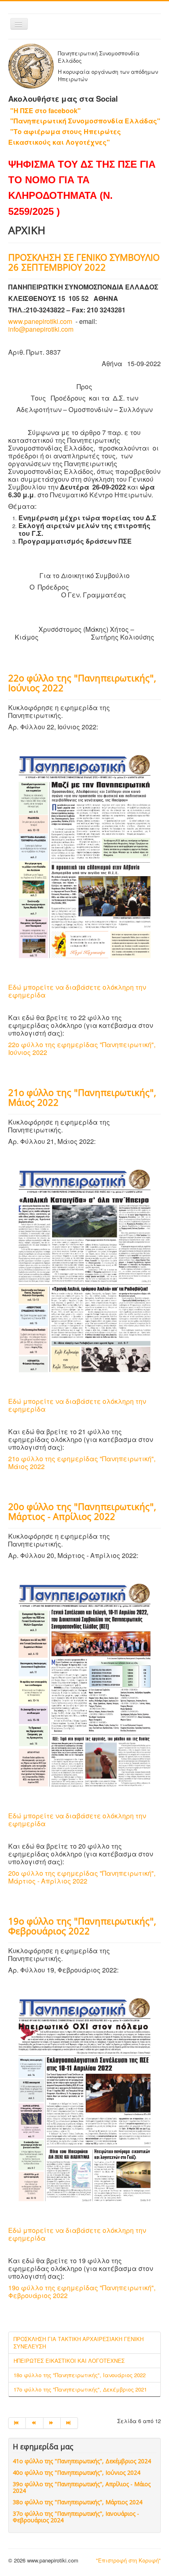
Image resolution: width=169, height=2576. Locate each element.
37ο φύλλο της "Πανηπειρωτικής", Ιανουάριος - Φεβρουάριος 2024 (76, 2517)
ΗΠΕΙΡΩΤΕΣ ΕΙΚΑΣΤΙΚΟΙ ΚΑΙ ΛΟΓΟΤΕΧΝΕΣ (69, 2361)
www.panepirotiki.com (40, 321)
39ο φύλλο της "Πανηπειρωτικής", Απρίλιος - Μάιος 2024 (82, 2487)
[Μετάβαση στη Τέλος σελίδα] (69, 2423)
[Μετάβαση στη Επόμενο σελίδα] (52, 2423)
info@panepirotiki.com (41, 329)
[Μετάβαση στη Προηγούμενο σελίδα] (34, 2423)
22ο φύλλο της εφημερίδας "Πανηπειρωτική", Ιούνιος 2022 (82, 1048)
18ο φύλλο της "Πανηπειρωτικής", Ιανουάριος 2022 (80, 2375)
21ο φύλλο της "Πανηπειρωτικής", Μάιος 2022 (82, 1097)
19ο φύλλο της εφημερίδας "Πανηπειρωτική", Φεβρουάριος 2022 (82, 2291)
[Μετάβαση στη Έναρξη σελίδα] (17, 2423)
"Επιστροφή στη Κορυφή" (128, 2560)
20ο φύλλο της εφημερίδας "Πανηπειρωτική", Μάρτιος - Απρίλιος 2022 (82, 1877)
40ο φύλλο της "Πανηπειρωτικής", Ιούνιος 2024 (77, 2472)
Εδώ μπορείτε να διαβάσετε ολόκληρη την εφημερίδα (77, 991)
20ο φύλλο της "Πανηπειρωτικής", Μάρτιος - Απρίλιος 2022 (82, 1511)
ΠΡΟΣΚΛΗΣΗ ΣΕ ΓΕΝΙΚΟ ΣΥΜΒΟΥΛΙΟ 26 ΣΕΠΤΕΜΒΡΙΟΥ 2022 (84, 262)
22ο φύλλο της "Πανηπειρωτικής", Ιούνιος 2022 (82, 683)
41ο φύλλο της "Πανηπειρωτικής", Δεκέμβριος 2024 (82, 2461)
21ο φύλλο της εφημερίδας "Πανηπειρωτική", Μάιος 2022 (82, 1462)
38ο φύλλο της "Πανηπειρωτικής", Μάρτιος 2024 (78, 2502)
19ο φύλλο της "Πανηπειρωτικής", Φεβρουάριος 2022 (82, 1926)
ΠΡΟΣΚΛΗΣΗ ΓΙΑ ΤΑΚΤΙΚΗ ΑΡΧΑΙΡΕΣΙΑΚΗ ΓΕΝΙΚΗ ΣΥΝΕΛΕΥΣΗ (79, 2343)
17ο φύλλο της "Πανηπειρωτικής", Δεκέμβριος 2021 (80, 2389)
